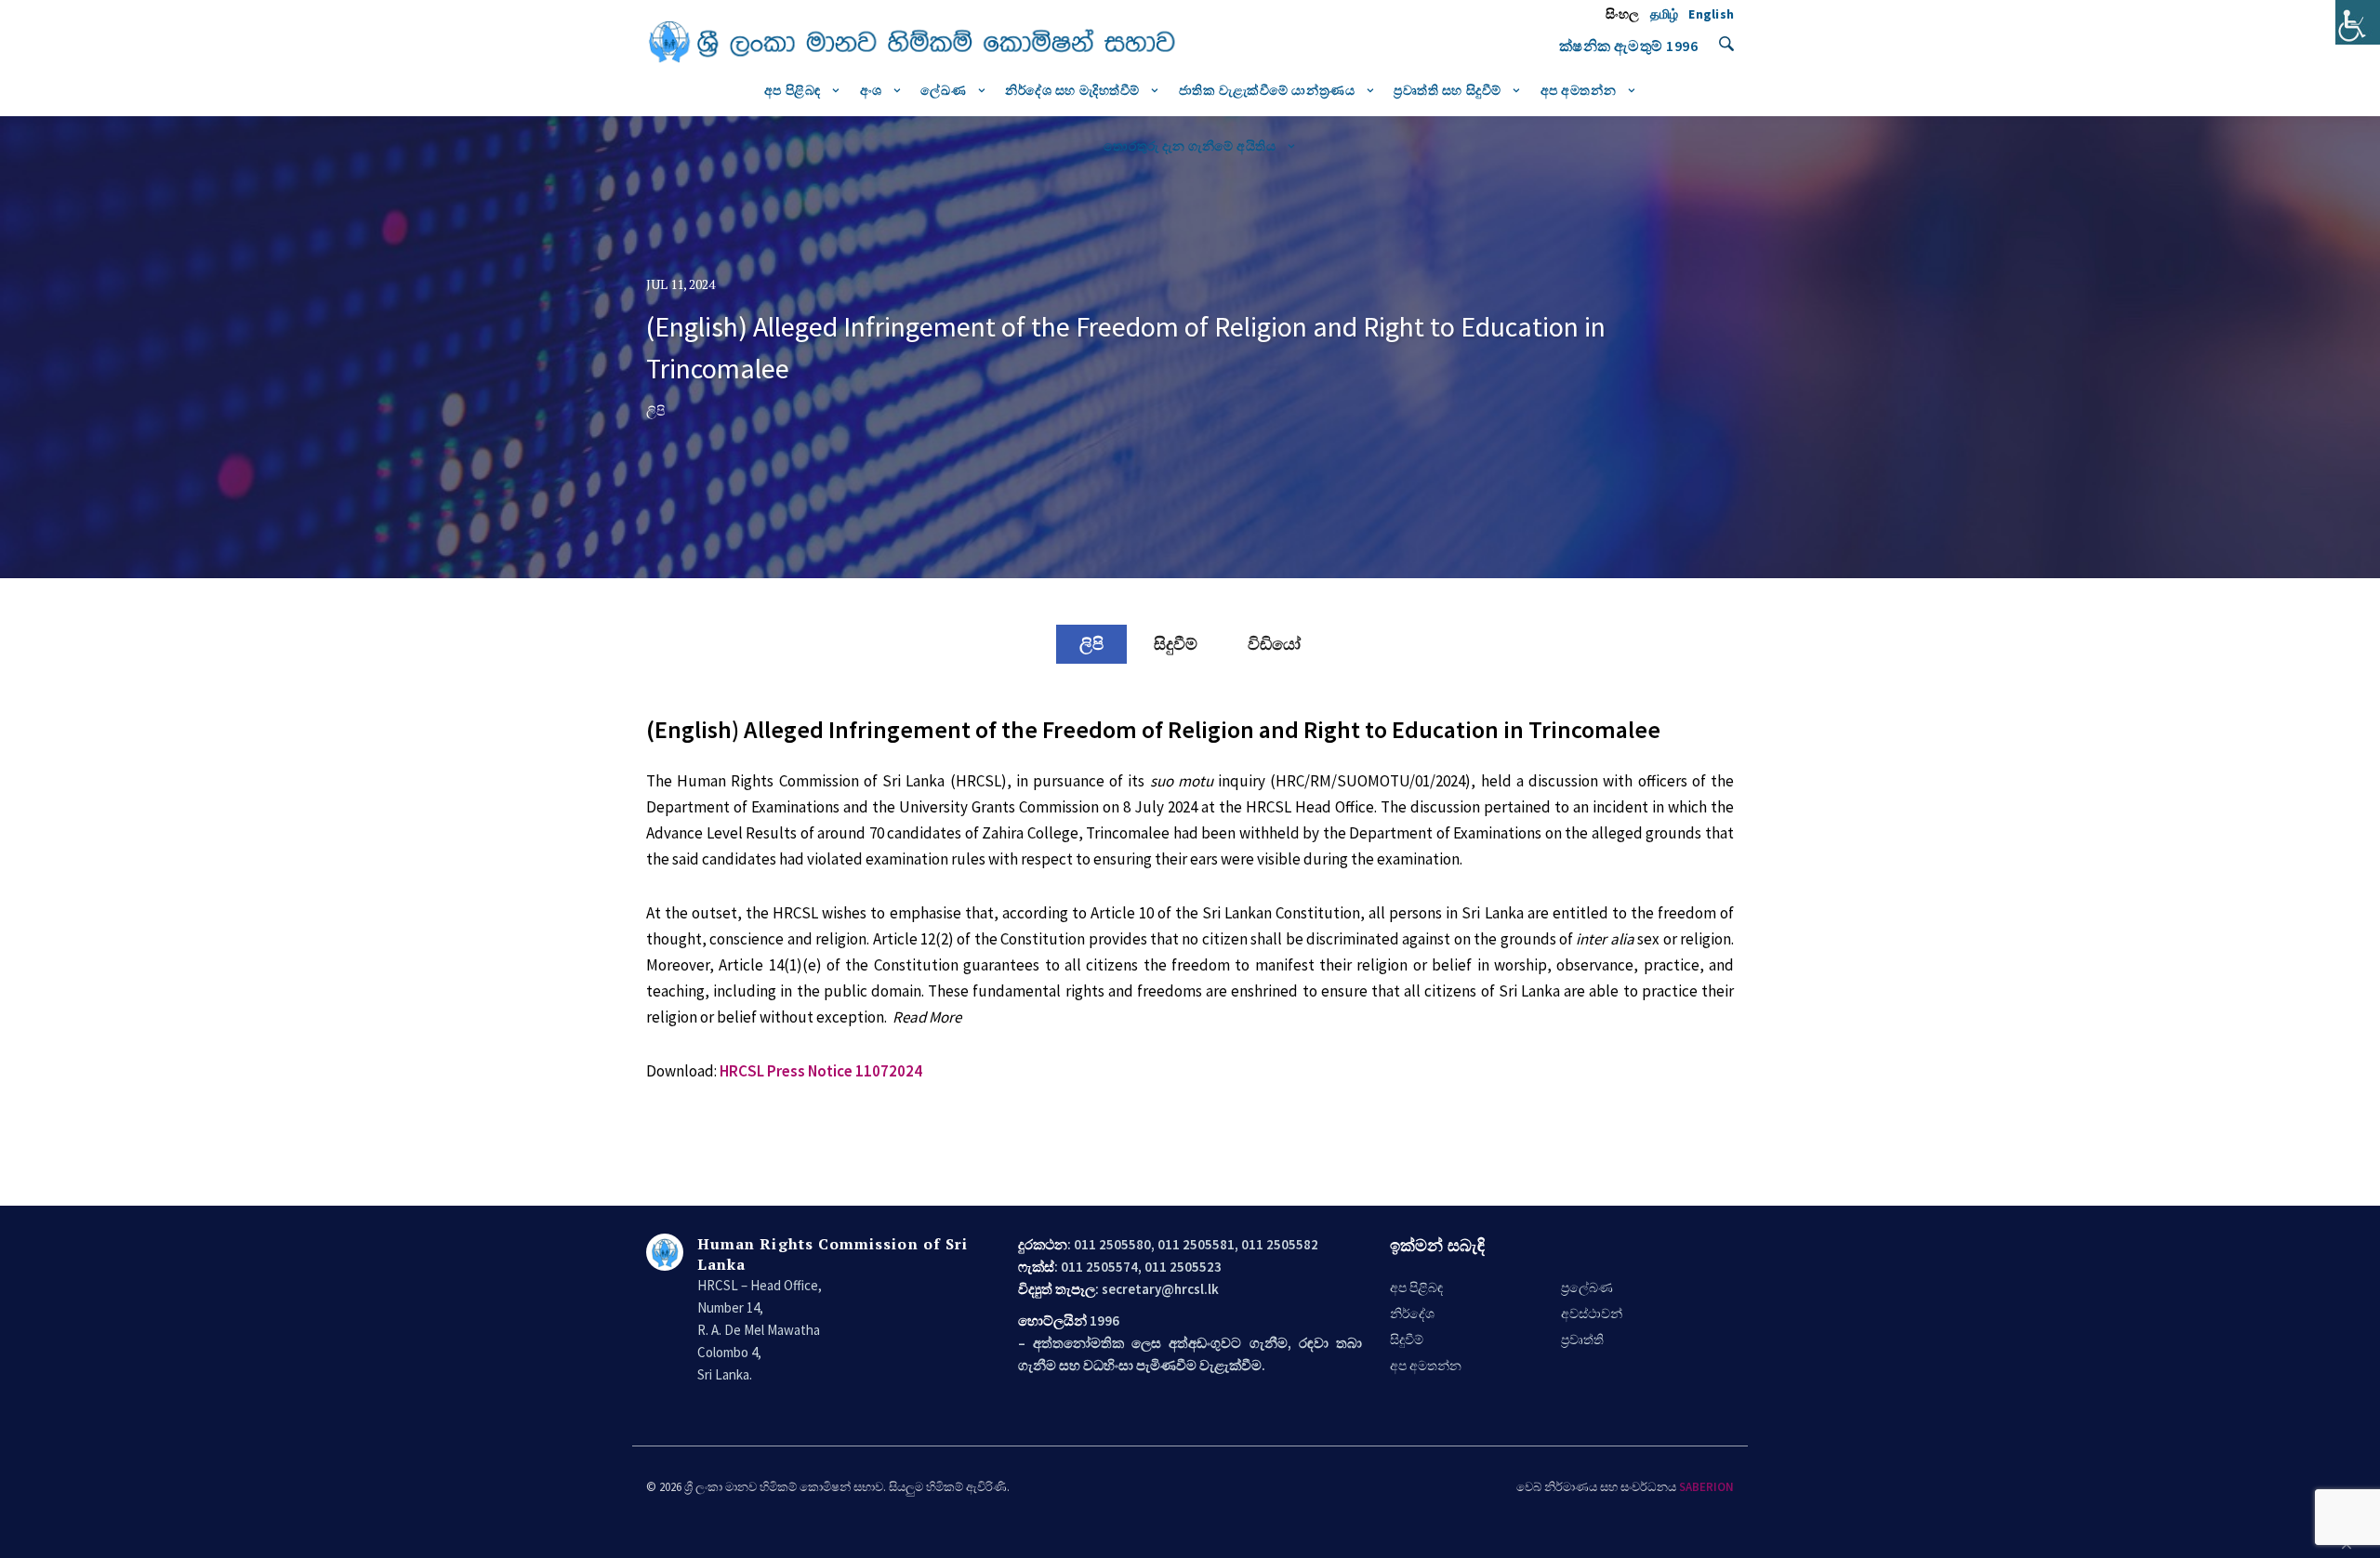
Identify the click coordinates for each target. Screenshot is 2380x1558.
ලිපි (1091, 644)
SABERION (1706, 1487)
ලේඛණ (943, 90)
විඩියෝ (1274, 644)
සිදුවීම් (1176, 644)
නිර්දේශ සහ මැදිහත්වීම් (1072, 90)
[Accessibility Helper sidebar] (2358, 22)
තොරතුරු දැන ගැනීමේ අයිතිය (1190, 146)
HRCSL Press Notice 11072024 (821, 1071)
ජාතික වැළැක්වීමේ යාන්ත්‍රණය (1267, 90)
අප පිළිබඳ (793, 90)
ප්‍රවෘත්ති (1582, 1340)
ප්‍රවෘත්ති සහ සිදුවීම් (1448, 90)
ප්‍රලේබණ (1587, 1287)
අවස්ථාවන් (1592, 1314)
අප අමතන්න (1579, 90)
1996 (1682, 46)
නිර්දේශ (1412, 1314)
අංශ (871, 90)
